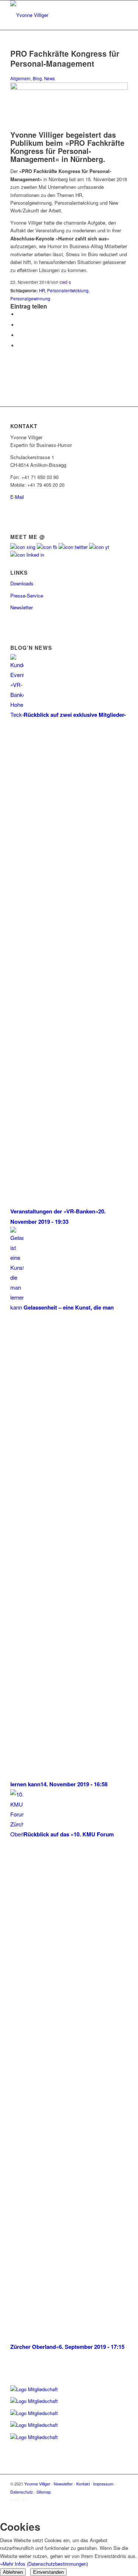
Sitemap (44, 2492)
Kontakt (83, 2484)
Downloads (22, 583)
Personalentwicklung (68, 290)
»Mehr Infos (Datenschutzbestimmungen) (44, 2564)
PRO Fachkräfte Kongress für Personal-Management (65, 58)
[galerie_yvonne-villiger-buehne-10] (69, 88)
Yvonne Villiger (37, 2484)
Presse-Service (27, 595)
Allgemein (20, 78)
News (49, 78)
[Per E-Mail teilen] (20, 346)
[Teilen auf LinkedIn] (20, 335)
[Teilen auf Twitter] (20, 325)
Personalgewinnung (30, 299)
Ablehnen (13, 2572)
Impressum (103, 2484)
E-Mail (17, 497)
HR (42, 290)
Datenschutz (22, 2492)
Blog (37, 78)
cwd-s (65, 282)
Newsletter (22, 607)
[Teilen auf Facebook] (20, 314)
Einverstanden (48, 2572)
